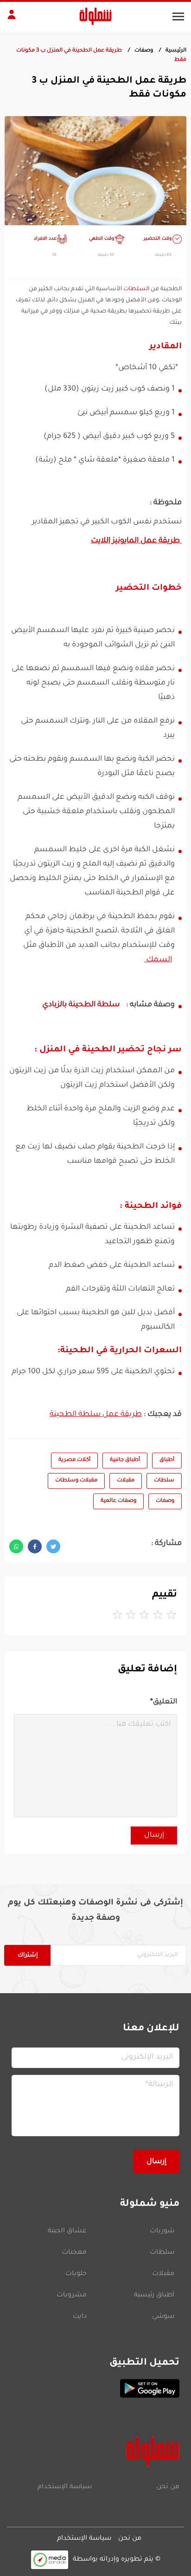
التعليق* (164, 1702)
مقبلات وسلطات (76, 1481)
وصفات (144, 51)
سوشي (163, 2317)
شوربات (162, 2231)
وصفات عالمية (118, 1501)
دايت (80, 2317)
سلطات (164, 1481)
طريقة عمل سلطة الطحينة (96, 1415)
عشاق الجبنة (67, 2231)
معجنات (74, 2253)
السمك (158, 960)
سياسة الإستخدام (65, 2487)
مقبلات (126, 1481)
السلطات (136, 289)
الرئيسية (176, 51)
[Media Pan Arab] (50, 2560)
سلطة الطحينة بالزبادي (81, 1005)
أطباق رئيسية (154, 2296)
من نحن (168, 2487)
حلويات (76, 2274)
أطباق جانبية (125, 1460)
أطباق (167, 1460)
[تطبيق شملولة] (95, 2388)
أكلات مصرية (74, 1460)
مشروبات (72, 2296)
